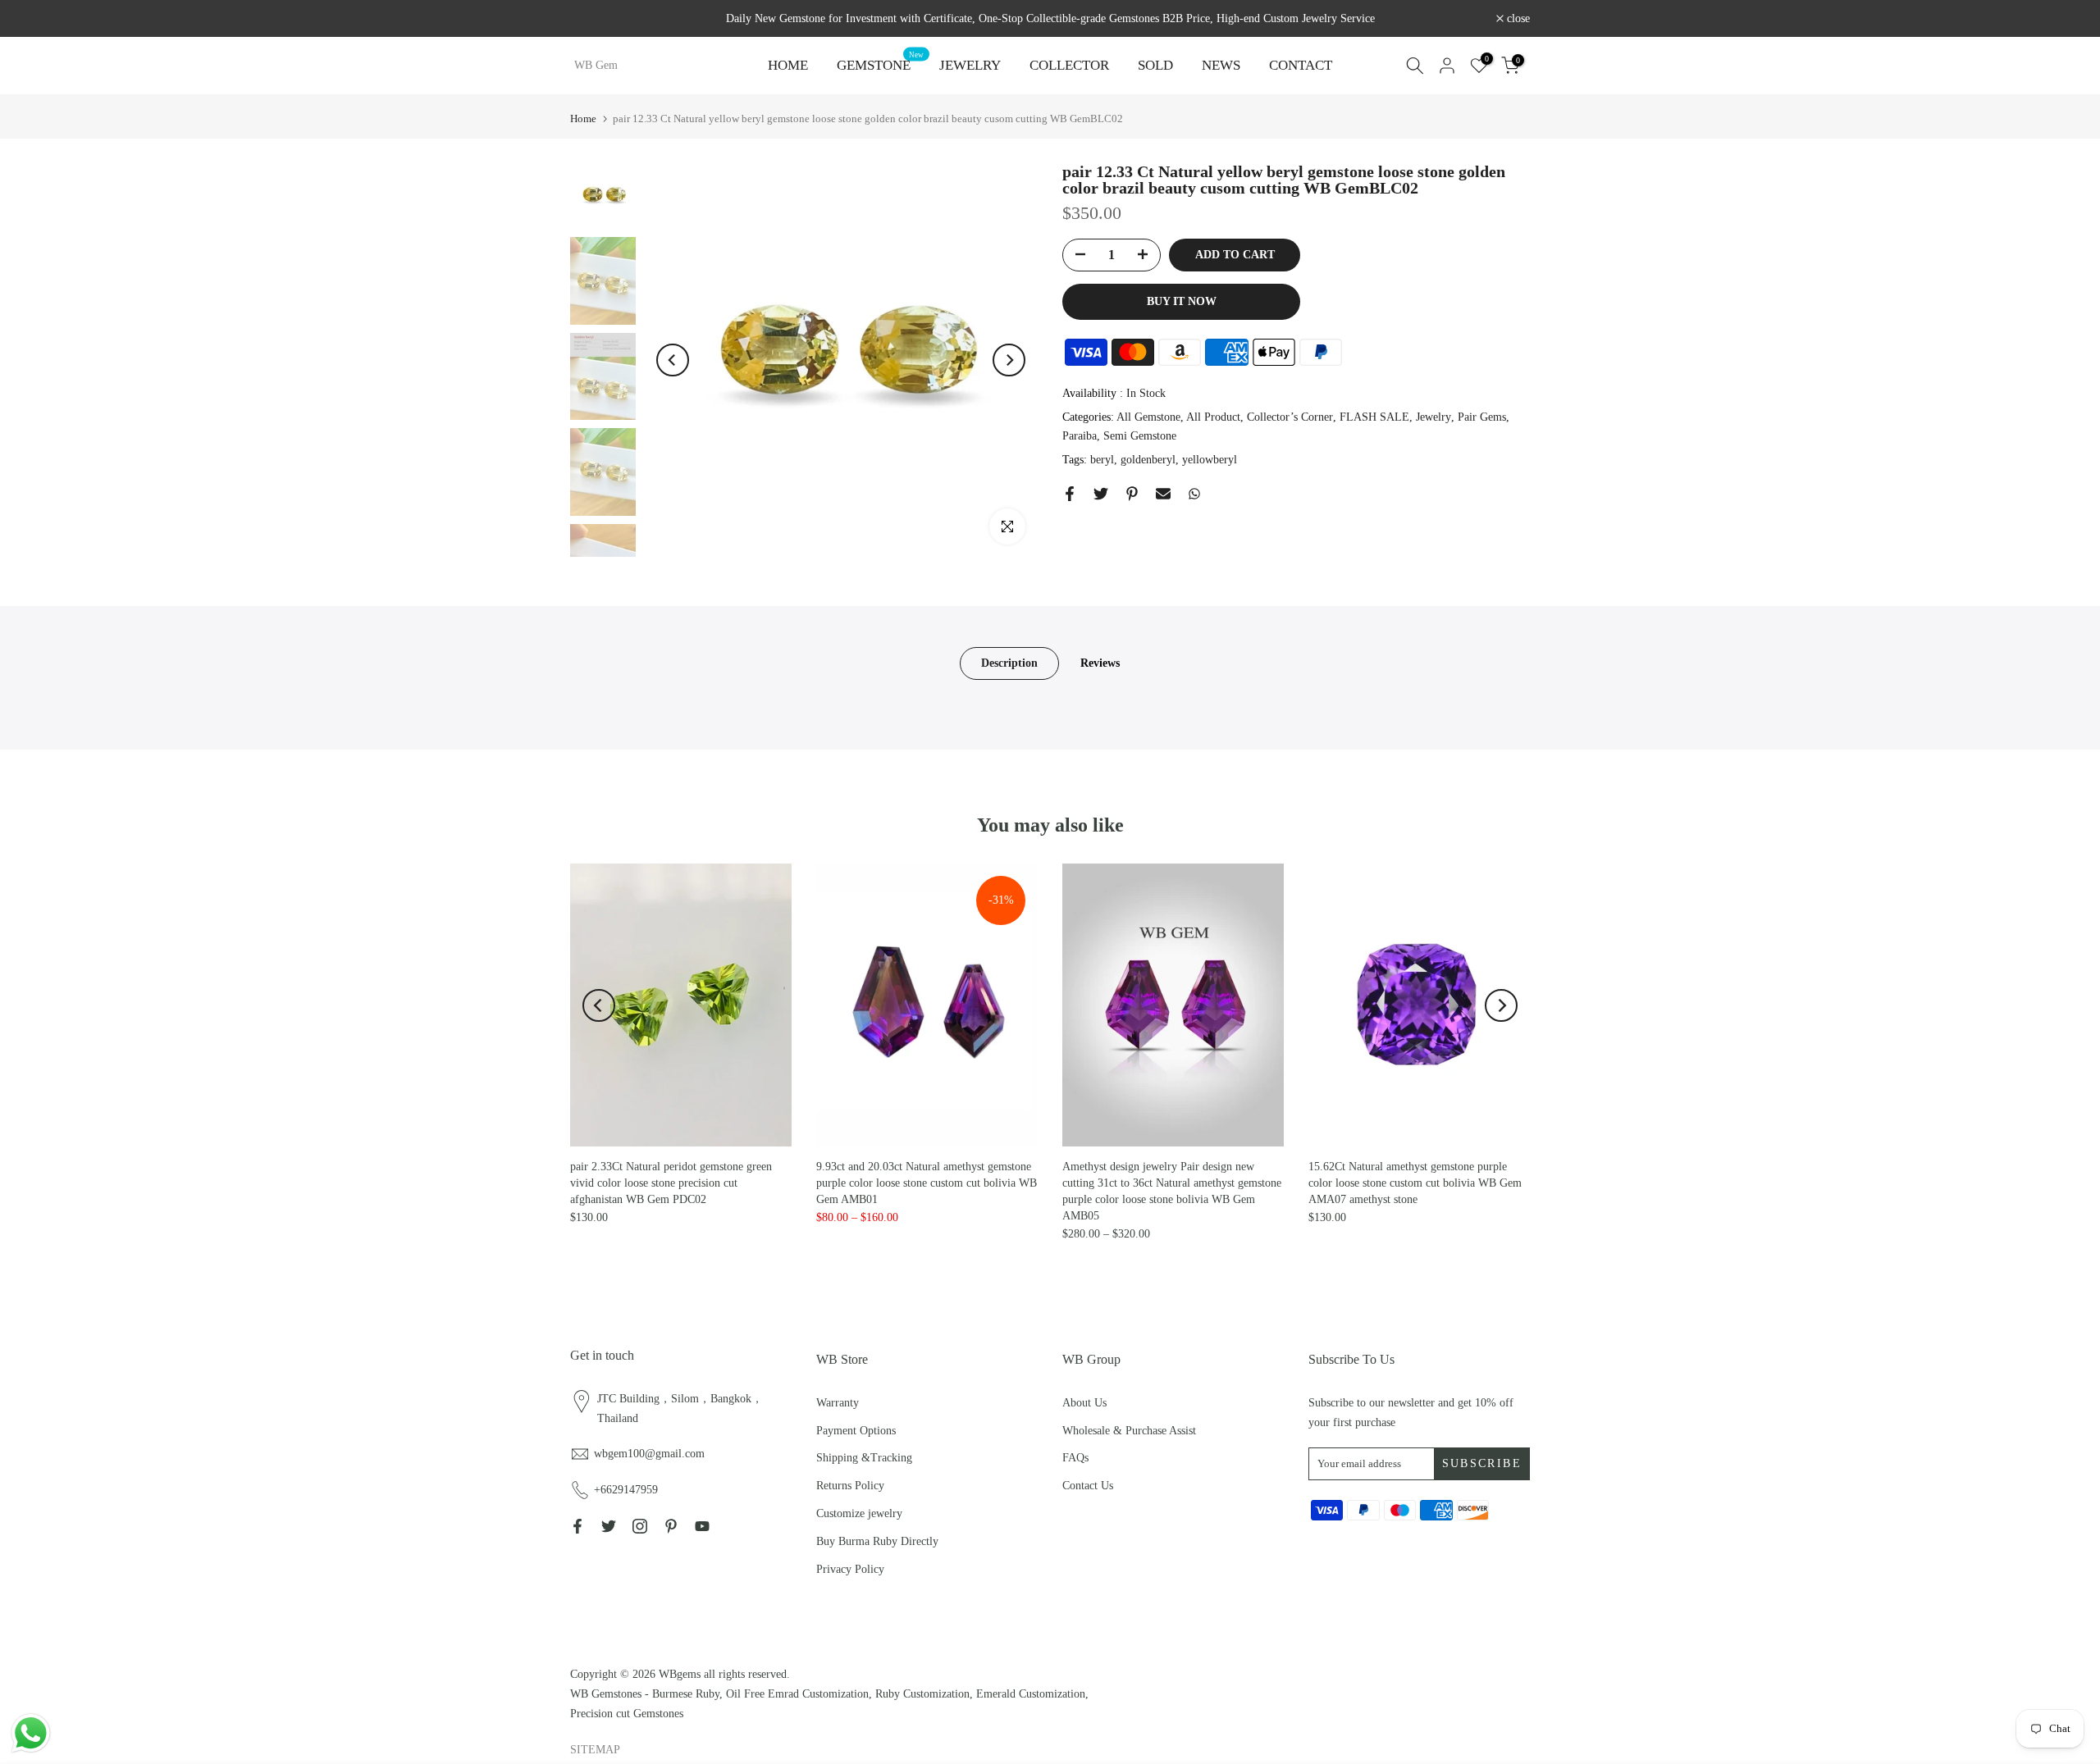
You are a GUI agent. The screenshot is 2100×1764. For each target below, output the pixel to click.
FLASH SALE (1374, 417)
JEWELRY (970, 65)
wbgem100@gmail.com (649, 1454)
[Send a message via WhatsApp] (31, 1733)
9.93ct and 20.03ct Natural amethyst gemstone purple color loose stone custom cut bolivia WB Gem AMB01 (927, 1183)
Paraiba (1080, 437)
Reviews (1100, 663)
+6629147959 (626, 1490)
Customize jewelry (859, 1513)
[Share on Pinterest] (1132, 494)
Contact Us (1088, 1486)
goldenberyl (1148, 460)
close (591, 19)
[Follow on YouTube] (702, 1526)
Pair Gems (1482, 417)
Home (583, 119)
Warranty (838, 1403)
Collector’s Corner (1290, 417)
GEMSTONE (880, 64)
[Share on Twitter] (1101, 494)
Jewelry (1433, 417)
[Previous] (673, 360)
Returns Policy (850, 1486)
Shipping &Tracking (864, 1458)
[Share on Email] (1163, 494)
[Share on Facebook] (1070, 494)
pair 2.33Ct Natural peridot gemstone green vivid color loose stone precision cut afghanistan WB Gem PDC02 (671, 1183)
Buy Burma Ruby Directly (877, 1541)
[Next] (1009, 360)
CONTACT (1301, 65)
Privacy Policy (850, 1569)
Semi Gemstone (1140, 437)
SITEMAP (595, 1750)
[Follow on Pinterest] (671, 1526)
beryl (1102, 460)
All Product (1213, 417)
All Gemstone (1148, 417)
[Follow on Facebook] (577, 1526)
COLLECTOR (1069, 65)
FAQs (1075, 1458)
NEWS (1221, 65)
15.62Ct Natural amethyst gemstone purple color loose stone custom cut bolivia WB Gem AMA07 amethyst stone (1415, 1183)
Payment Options (856, 1431)
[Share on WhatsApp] (1194, 494)
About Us (1084, 1403)
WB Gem (596, 66)
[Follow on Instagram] (640, 1526)
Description (1009, 663)
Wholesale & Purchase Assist (1129, 1431)
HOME (788, 65)
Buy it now (1182, 301)
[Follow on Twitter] (609, 1526)
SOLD (1155, 65)
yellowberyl (1210, 460)
